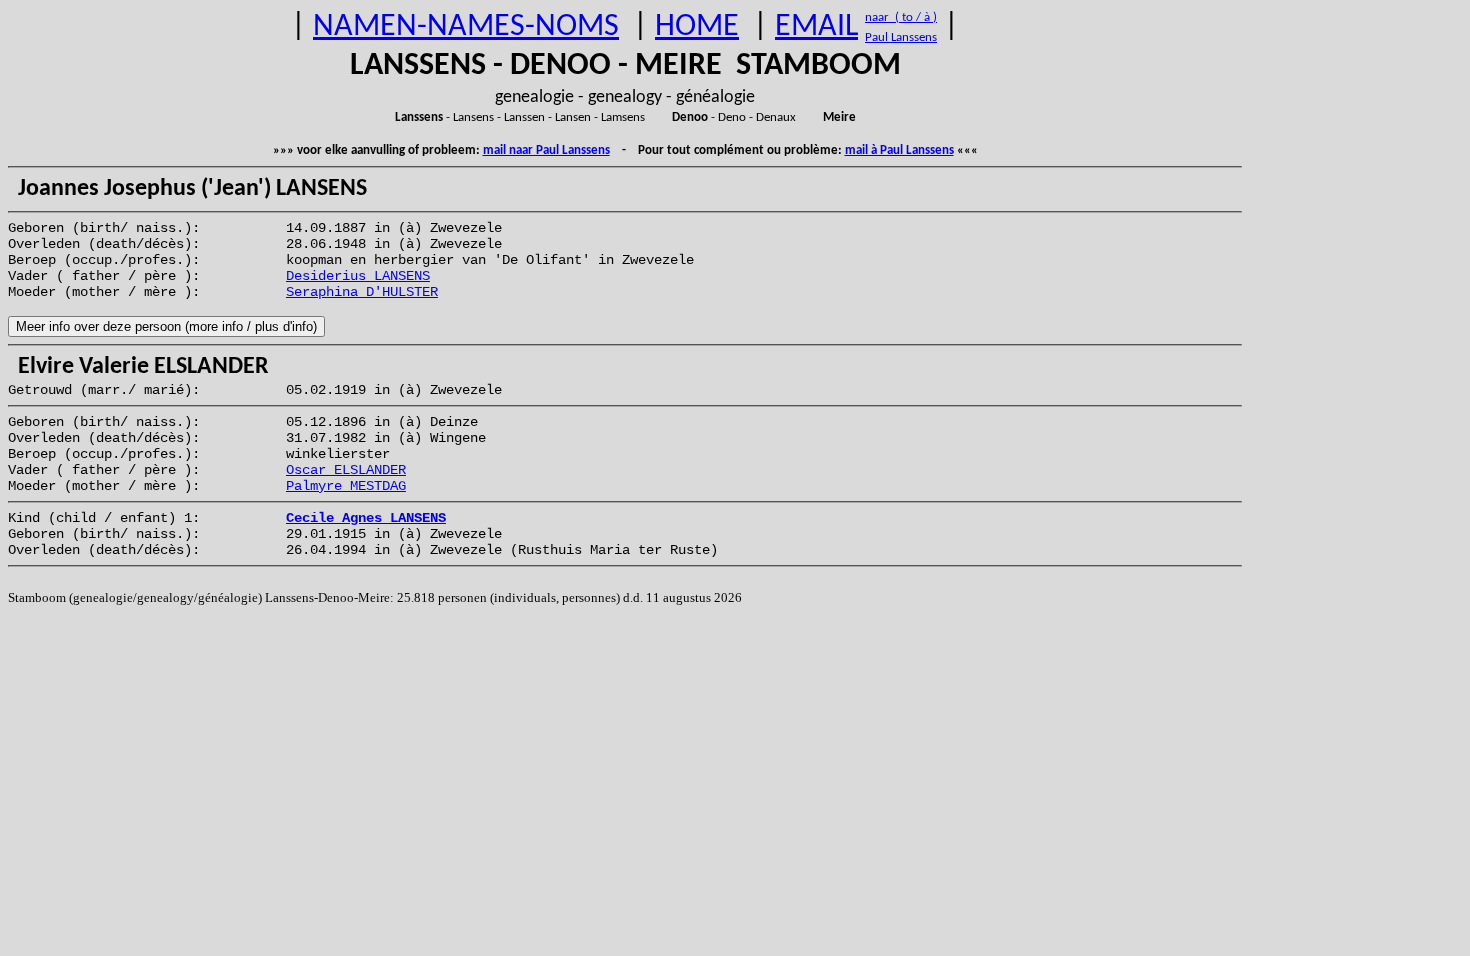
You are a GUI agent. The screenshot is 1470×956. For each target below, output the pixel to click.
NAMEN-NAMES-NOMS (466, 27)
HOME (697, 27)
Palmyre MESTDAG (346, 486)
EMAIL (816, 27)
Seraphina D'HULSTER (362, 292)
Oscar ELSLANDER (346, 470)
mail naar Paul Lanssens (546, 150)
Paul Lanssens (901, 37)
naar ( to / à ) (901, 17)
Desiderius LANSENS (358, 276)
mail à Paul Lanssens (899, 150)
